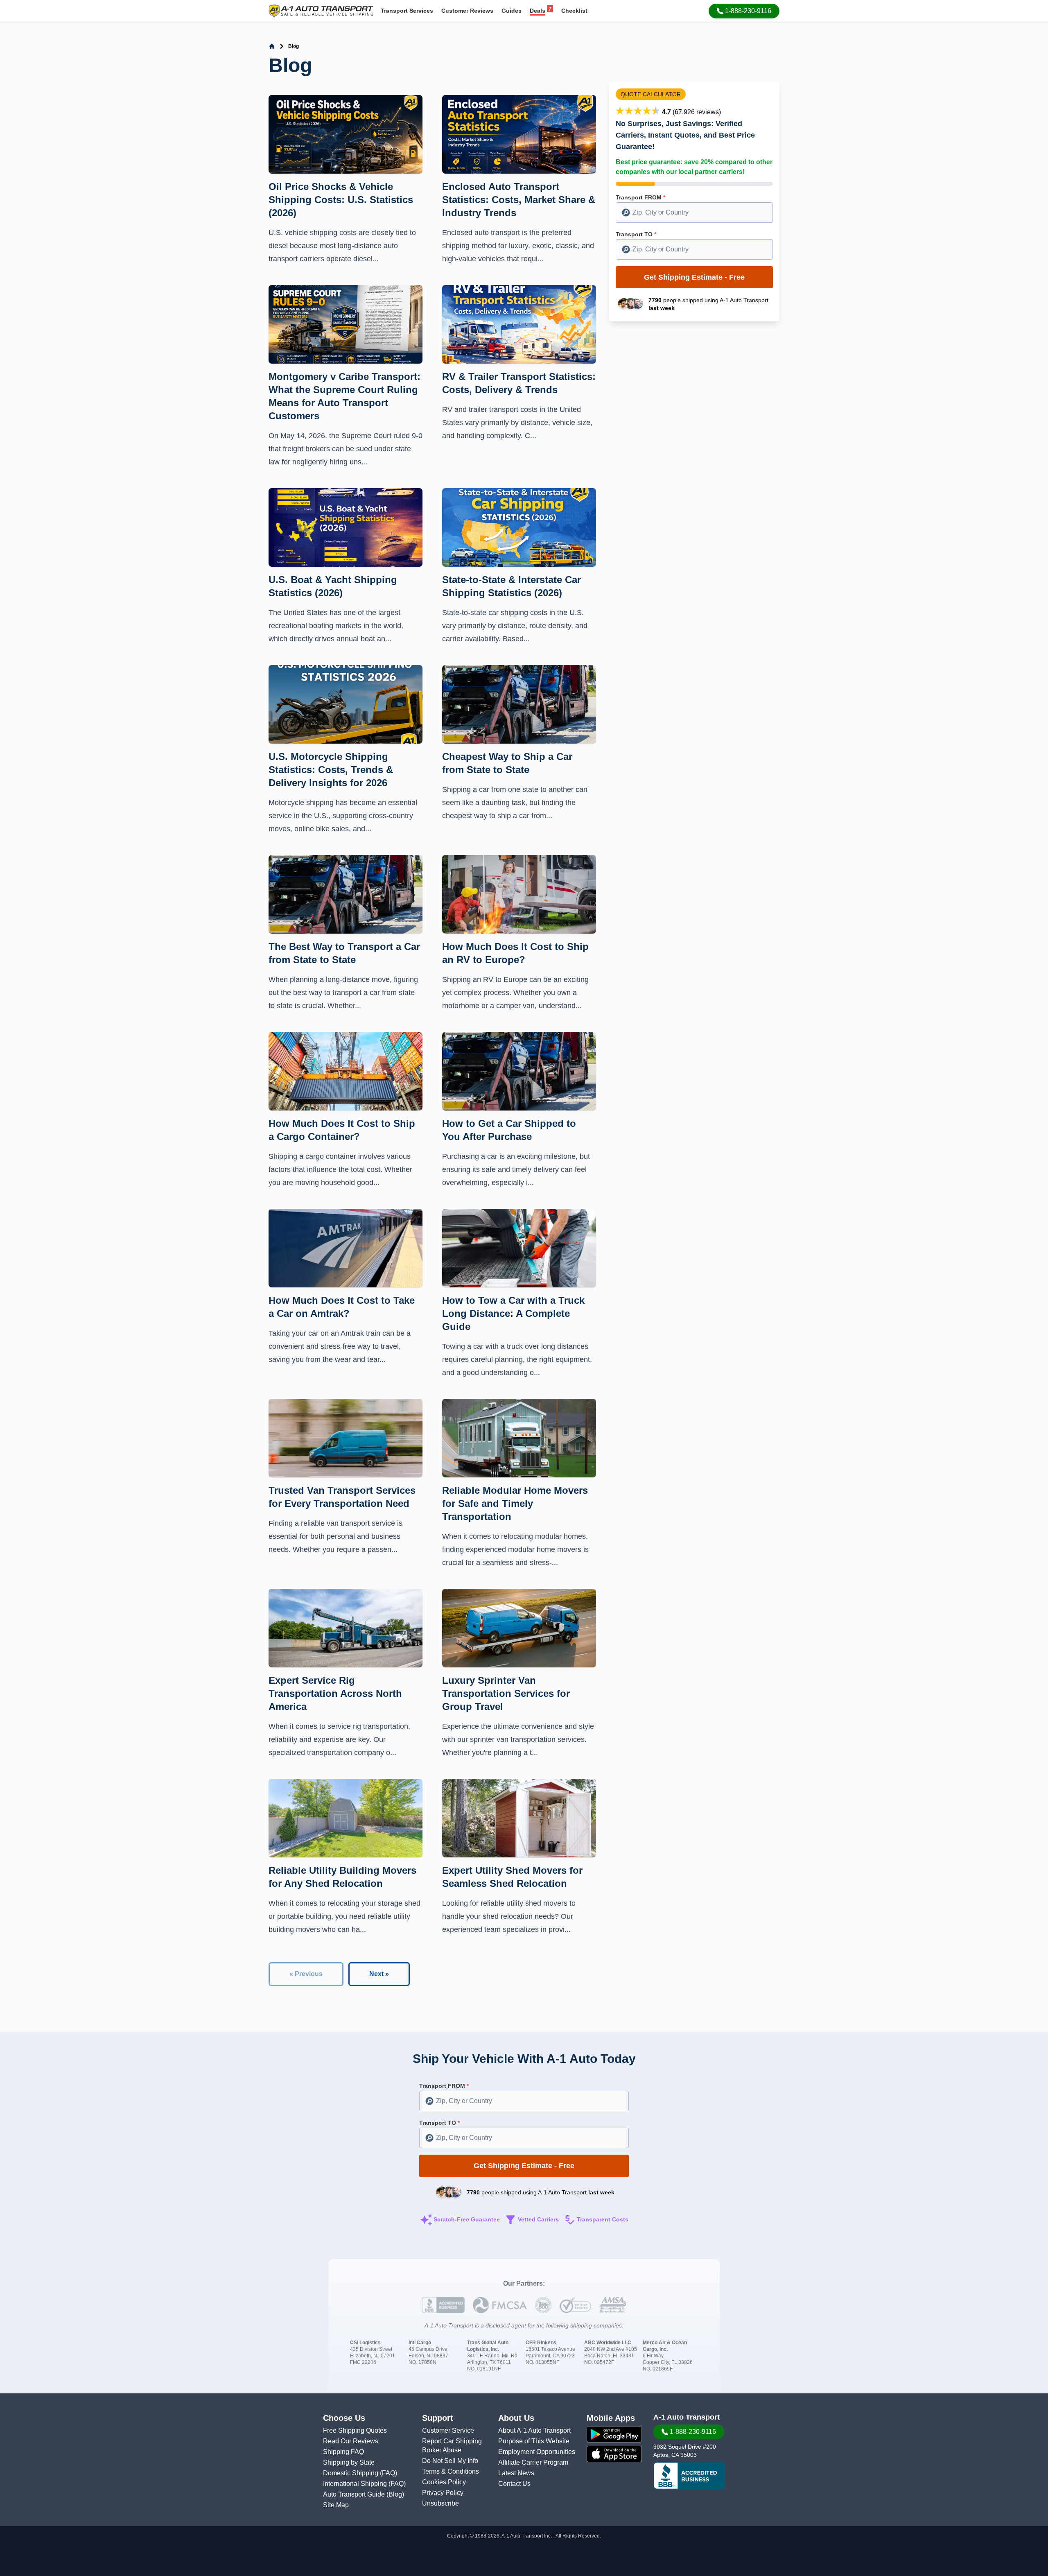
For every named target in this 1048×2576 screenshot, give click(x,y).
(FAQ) (388, 2473)
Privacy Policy (443, 2493)
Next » (379, 1974)
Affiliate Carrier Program (533, 2462)
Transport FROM (640, 197)
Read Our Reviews (351, 2441)
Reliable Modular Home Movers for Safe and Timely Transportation (515, 1503)
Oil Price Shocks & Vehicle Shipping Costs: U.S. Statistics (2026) (341, 200)
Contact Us (514, 2484)
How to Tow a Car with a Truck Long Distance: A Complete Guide (513, 1313)
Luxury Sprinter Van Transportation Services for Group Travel (506, 1693)
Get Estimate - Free (694, 277)
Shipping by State (349, 2462)
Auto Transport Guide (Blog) (364, 2494)
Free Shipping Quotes (355, 2430)
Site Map (336, 2505)
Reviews (467, 11)
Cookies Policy (444, 2482)
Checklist (574, 11)
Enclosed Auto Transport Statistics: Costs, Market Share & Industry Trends (519, 200)
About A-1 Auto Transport (534, 2430)
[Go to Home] (272, 46)
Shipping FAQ (343, 2452)
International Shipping (356, 2484)
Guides (512, 11)
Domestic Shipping (351, 2473)
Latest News (516, 2473)
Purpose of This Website (534, 2441)
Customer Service (448, 2430)
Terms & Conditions (451, 2471)
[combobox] (694, 213)
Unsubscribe (440, 2503)
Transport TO (636, 234)
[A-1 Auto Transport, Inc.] (321, 10)
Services (407, 11)
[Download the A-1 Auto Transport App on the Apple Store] (614, 2454)
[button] (744, 11)
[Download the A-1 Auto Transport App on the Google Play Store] (614, 2434)
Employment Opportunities (537, 2452)
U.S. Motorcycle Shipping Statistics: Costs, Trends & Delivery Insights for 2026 (331, 770)
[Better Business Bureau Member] (689, 2476)
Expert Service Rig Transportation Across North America (335, 1693)
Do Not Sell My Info (450, 2461)
